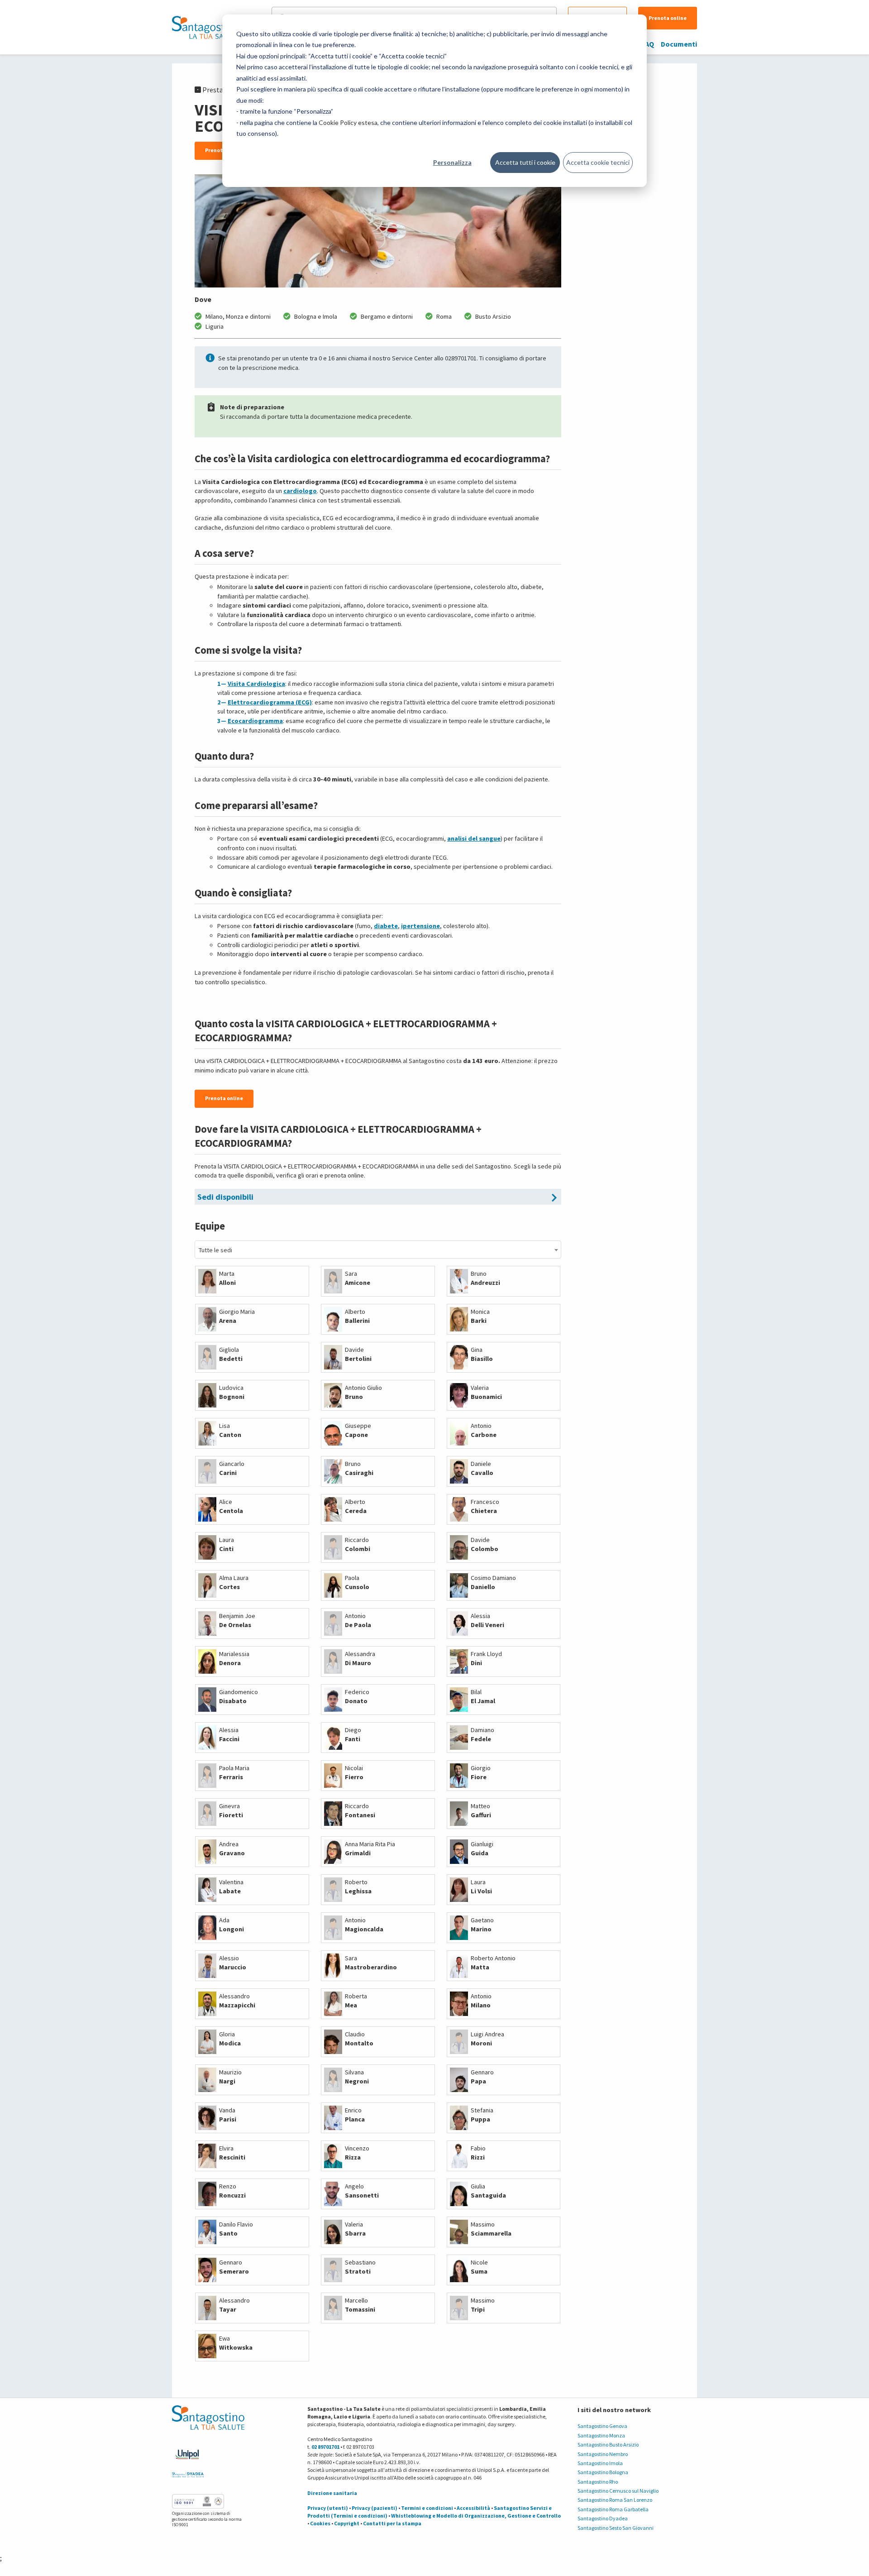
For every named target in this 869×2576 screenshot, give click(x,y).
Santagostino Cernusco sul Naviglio (618, 2491)
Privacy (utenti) (328, 2508)
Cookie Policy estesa (348, 122)
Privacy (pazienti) (375, 2508)
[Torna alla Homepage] (206, 27)
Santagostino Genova (602, 2426)
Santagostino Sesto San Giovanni (616, 2528)
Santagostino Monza (601, 2435)
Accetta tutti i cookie (525, 162)
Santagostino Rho (598, 2482)
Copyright (347, 2523)
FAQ (648, 44)
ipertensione (420, 926)
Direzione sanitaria (332, 2493)
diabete (386, 926)
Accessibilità (473, 2508)
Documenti (679, 44)
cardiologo (300, 491)
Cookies (320, 2523)
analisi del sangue (474, 838)
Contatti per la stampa (392, 2523)
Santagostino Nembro (603, 2454)
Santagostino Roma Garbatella (613, 2509)
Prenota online (668, 18)
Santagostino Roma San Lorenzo (615, 2500)
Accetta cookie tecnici (598, 162)
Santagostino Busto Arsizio (608, 2444)
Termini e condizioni (427, 2508)
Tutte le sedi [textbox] (215, 1250)
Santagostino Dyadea (603, 2518)
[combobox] (378, 1250)
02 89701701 (325, 2447)
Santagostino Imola (600, 2463)
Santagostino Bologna (603, 2472)
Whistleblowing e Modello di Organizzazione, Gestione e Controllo (476, 2516)
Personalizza (452, 162)
